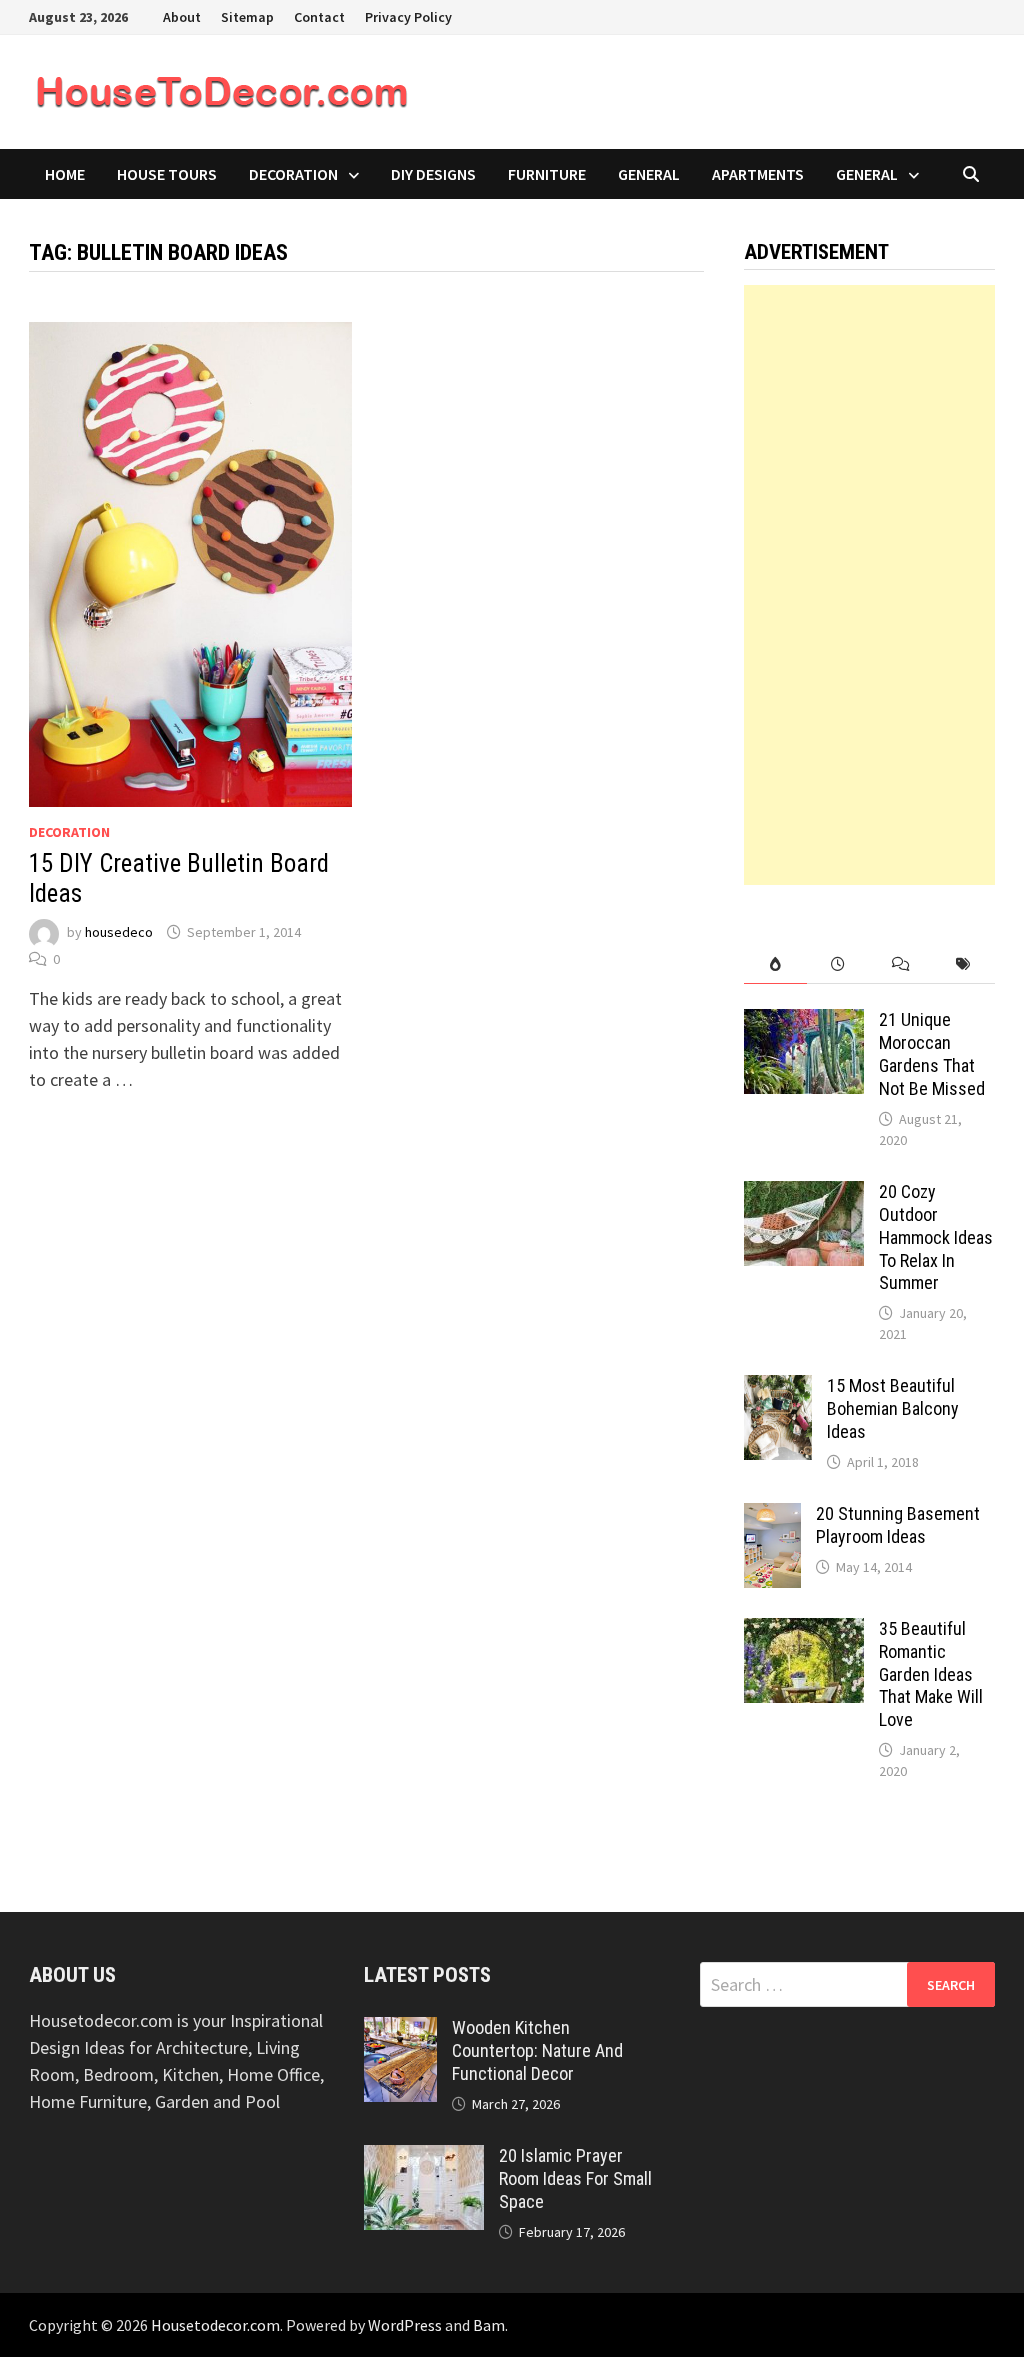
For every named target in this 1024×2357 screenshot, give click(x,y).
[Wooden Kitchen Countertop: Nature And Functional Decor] (400, 2030)
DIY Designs (433, 174)
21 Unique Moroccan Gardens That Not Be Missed (932, 1054)
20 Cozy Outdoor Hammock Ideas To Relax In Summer (936, 1237)
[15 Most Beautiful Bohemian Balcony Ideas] (778, 1388)
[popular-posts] (775, 964)
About (182, 17)
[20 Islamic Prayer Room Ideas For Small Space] (424, 2158)
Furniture (547, 174)
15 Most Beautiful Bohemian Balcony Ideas (893, 1408)
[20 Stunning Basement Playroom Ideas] (772, 1516)
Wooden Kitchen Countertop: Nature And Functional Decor (537, 2050)
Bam (489, 2325)
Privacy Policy (408, 17)
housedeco (119, 932)
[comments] (901, 964)
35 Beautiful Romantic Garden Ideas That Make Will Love (931, 1674)
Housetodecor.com (215, 2325)
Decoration (293, 174)
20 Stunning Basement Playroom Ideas (898, 1525)
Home (65, 174)
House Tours (167, 174)
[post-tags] (963, 964)
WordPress (405, 2325)
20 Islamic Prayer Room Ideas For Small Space (575, 2178)
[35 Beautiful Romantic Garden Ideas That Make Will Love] (804, 1631)
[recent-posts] (838, 964)
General (649, 174)
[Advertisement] (869, 585)
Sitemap (247, 17)
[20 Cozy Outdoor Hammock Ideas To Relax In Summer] (804, 1194)
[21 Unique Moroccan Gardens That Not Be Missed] (804, 1022)
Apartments (758, 174)
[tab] (775, 964)
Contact (319, 17)
